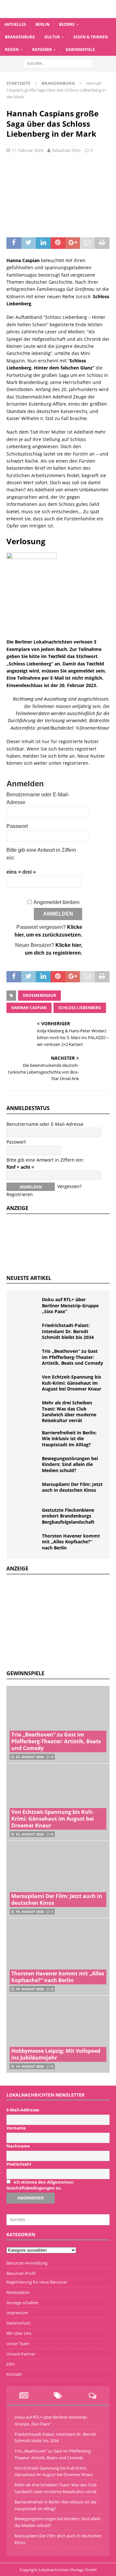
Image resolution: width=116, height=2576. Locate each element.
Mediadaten (18, 2292)
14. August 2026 (30, 2066)
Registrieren (20, 1194)
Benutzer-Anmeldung (27, 2263)
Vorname (16, 2128)
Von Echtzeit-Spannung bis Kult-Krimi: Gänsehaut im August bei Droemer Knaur (72, 1383)
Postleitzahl (19, 2164)
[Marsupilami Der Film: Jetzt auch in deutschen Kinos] (26, 1491)
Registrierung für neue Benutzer (37, 2282)
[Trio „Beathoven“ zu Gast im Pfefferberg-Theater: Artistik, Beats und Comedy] (26, 1358)
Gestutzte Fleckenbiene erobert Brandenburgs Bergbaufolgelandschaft (68, 1516)
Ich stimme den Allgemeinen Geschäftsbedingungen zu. (40, 2185)
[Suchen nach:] (58, 63)
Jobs (10, 2364)
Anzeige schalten (22, 2303)
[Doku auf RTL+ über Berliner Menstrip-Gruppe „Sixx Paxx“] (26, 1306)
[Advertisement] (55, 1621)
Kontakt (14, 2374)
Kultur (52, 37)
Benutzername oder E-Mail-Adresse (45, 1124)
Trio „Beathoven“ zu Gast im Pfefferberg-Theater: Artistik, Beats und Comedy (72, 1357)
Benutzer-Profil (21, 2273)
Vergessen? (69, 1186)
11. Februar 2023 (27, 150)
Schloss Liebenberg (80, 1008)
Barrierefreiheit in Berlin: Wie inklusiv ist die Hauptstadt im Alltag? (69, 1438)
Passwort (17, 826)
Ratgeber (42, 49)
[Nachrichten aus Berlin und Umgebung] (58, 14)
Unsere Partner (21, 2354)
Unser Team (18, 2344)
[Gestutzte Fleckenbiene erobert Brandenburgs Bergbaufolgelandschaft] (26, 1517)
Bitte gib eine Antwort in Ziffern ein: (45, 1160)
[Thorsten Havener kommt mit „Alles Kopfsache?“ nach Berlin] (26, 1543)
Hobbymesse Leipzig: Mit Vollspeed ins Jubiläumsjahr (56, 2054)
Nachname (18, 2146)
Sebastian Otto (66, 150)
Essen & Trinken (91, 37)
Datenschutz (19, 2323)
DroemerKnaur (39, 995)
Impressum (17, 2313)
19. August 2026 (30, 1912)
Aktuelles (15, 24)
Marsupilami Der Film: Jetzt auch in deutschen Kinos (72, 1487)
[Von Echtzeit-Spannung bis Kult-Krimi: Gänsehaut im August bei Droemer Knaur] (26, 1384)
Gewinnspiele (80, 49)
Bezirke (67, 24)
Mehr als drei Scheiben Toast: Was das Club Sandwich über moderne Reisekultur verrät (69, 1411)
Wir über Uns (19, 2333)
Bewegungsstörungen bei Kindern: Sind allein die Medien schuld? (70, 1464)
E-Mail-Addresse (23, 2110)
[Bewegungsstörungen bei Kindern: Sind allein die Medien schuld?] (26, 1465)
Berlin (43, 24)
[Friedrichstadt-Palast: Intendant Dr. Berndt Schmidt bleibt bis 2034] (26, 1332)
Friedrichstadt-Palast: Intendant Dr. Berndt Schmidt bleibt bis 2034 (68, 1331)
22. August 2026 (30, 1757)
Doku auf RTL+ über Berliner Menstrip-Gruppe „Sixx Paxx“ (70, 1305)
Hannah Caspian (29, 1008)
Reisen (12, 49)
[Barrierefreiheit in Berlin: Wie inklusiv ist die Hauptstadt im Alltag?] (26, 1440)
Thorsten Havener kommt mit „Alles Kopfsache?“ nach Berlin (71, 1542)
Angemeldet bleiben (57, 902)
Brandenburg (20, 37)
